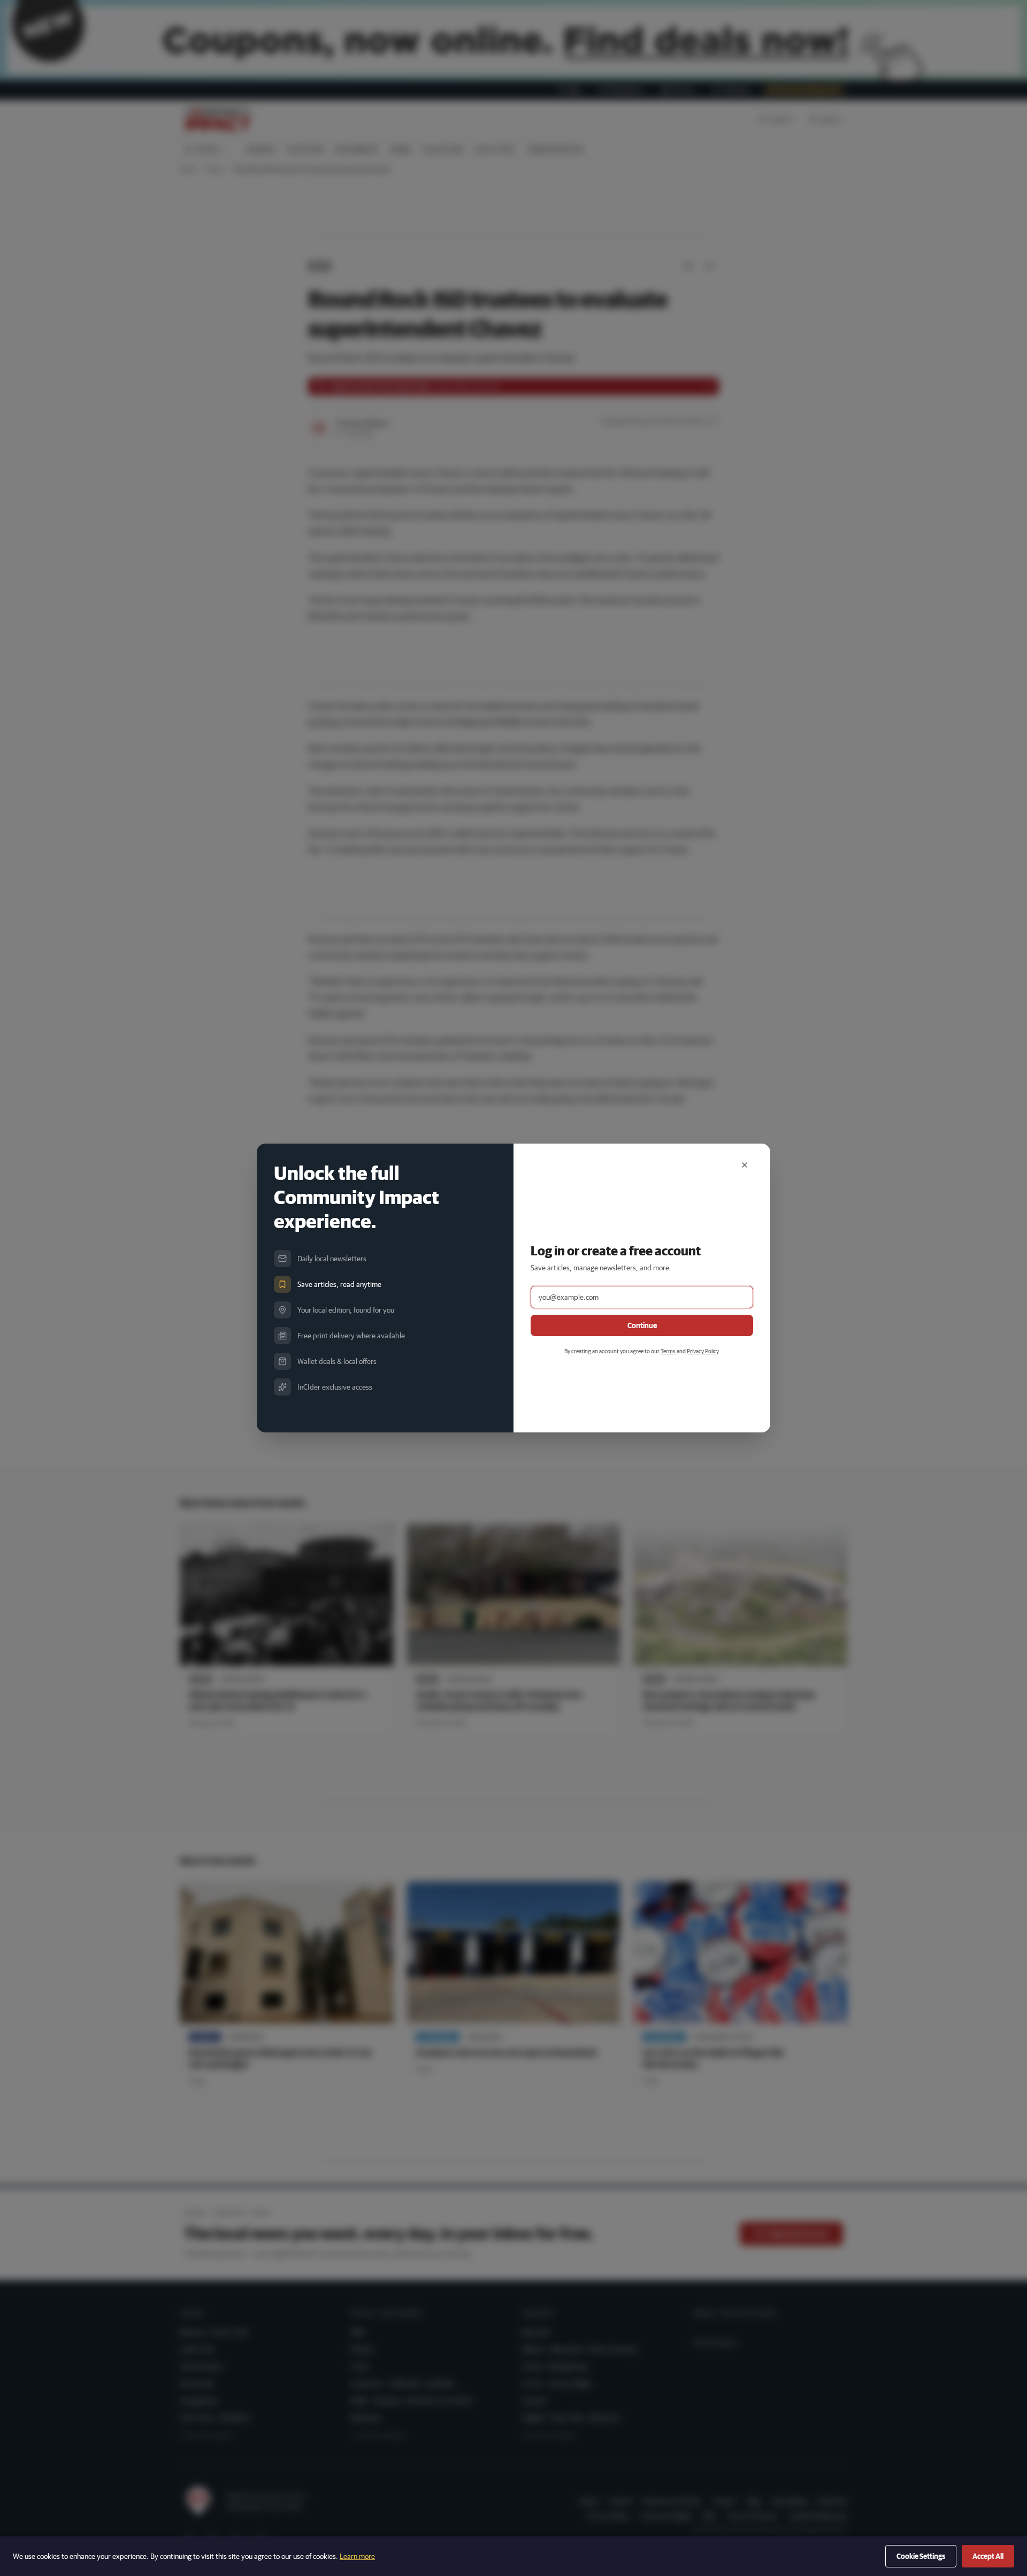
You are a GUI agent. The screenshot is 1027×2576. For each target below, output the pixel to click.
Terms (668, 1351)
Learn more (357, 2556)
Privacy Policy (703, 1351)
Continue (642, 1325)
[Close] (745, 1165)
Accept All (988, 2556)
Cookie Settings (921, 2556)
